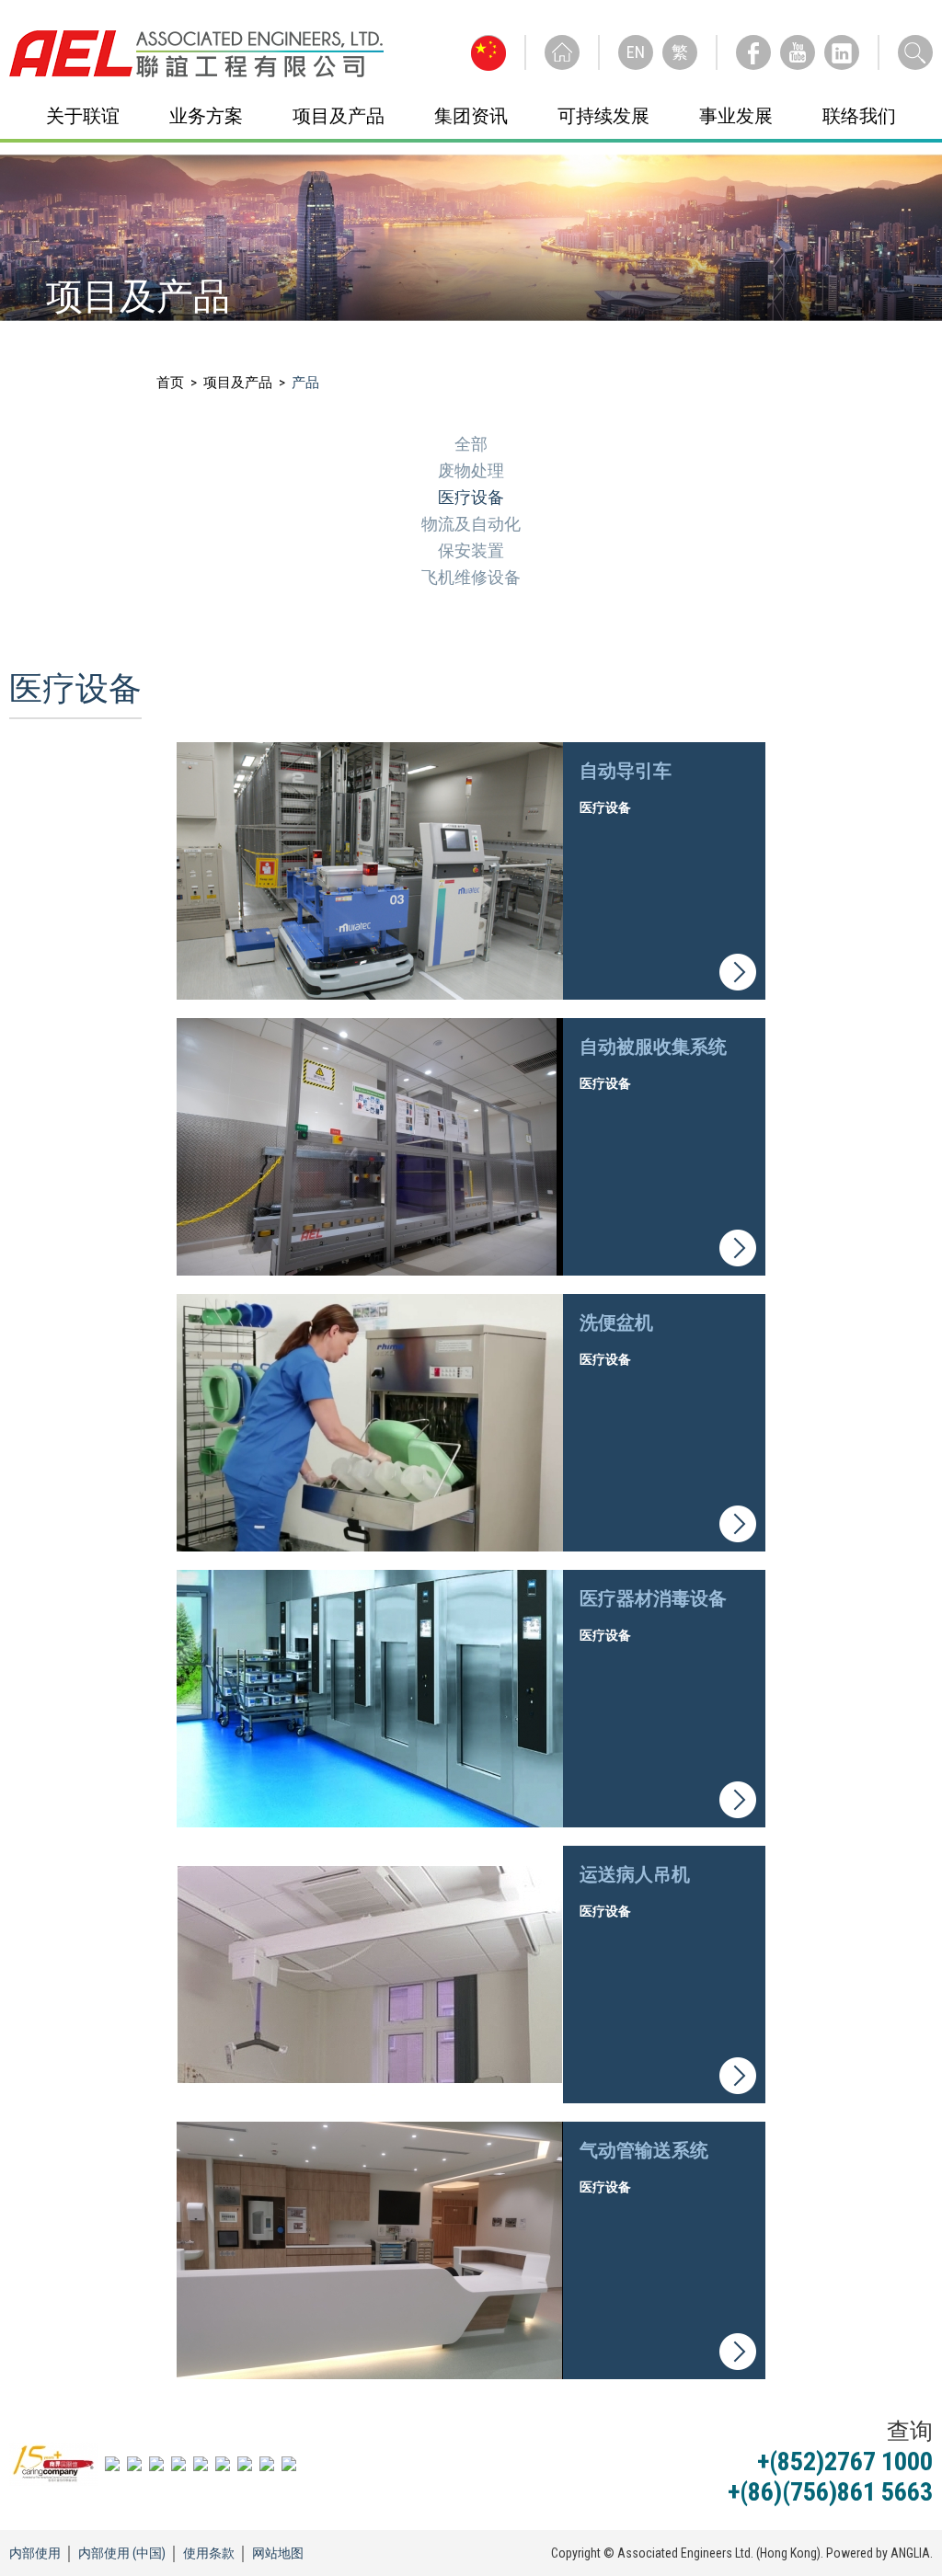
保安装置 (471, 550)
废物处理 (471, 470)
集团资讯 (471, 116)
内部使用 (35, 2553)
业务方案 (206, 116)
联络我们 (859, 116)
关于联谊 (83, 116)
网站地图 (278, 2553)
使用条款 (209, 2553)
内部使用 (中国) (122, 2553)
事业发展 (736, 116)
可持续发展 (603, 116)
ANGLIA (910, 2553)
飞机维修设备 (471, 577)
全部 (471, 444)
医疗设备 (471, 497)
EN (636, 52)
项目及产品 (339, 116)
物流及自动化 (471, 524)
